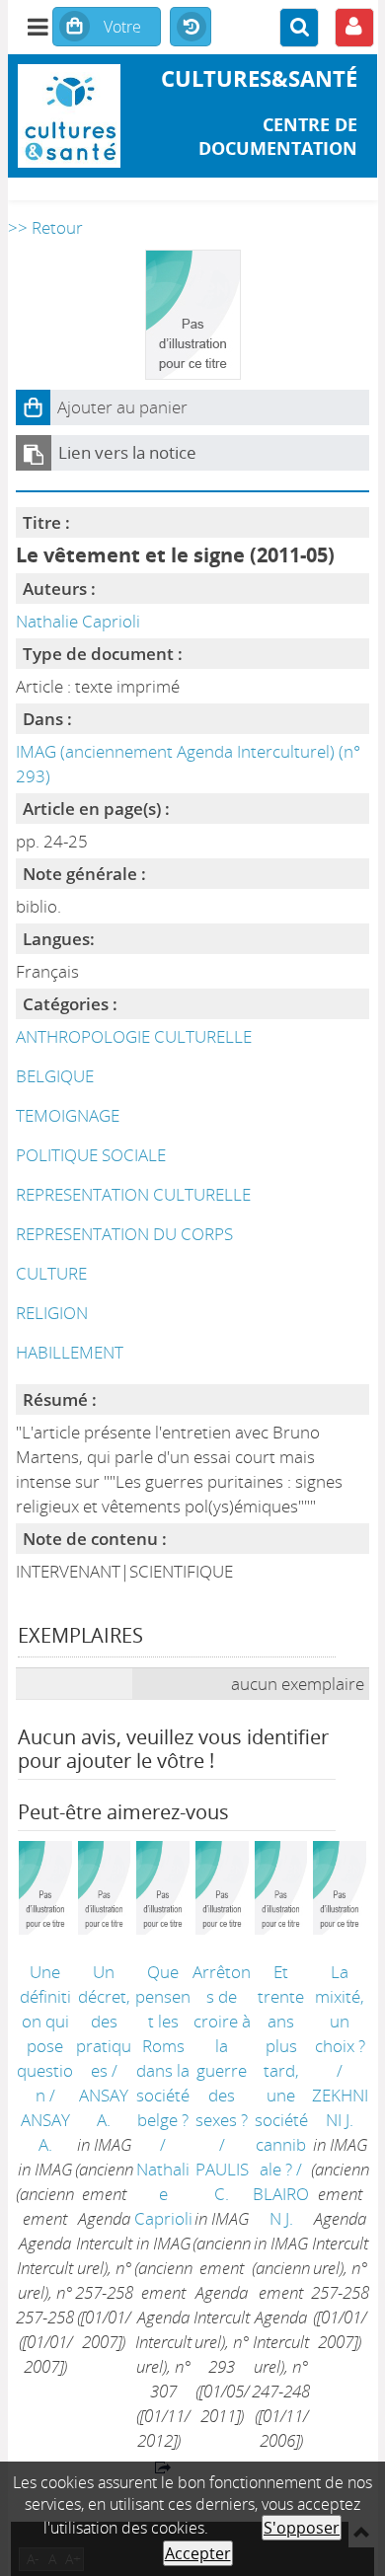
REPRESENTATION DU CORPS (124, 1234)
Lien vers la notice (127, 452)
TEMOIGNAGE (68, 1115)
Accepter (198, 2553)
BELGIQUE (55, 1076)
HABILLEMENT (70, 1352)
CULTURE (51, 1273)
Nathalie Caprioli (78, 621)
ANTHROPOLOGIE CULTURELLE (134, 1036)
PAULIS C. (222, 2181)
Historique (191, 28)
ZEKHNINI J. (340, 2107)
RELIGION (52, 1313)
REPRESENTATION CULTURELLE (133, 1194)
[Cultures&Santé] (70, 116)
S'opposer (302, 2528)
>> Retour (45, 227)
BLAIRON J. (281, 2206)
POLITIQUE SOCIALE (91, 1155)
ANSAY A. (45, 2132)
